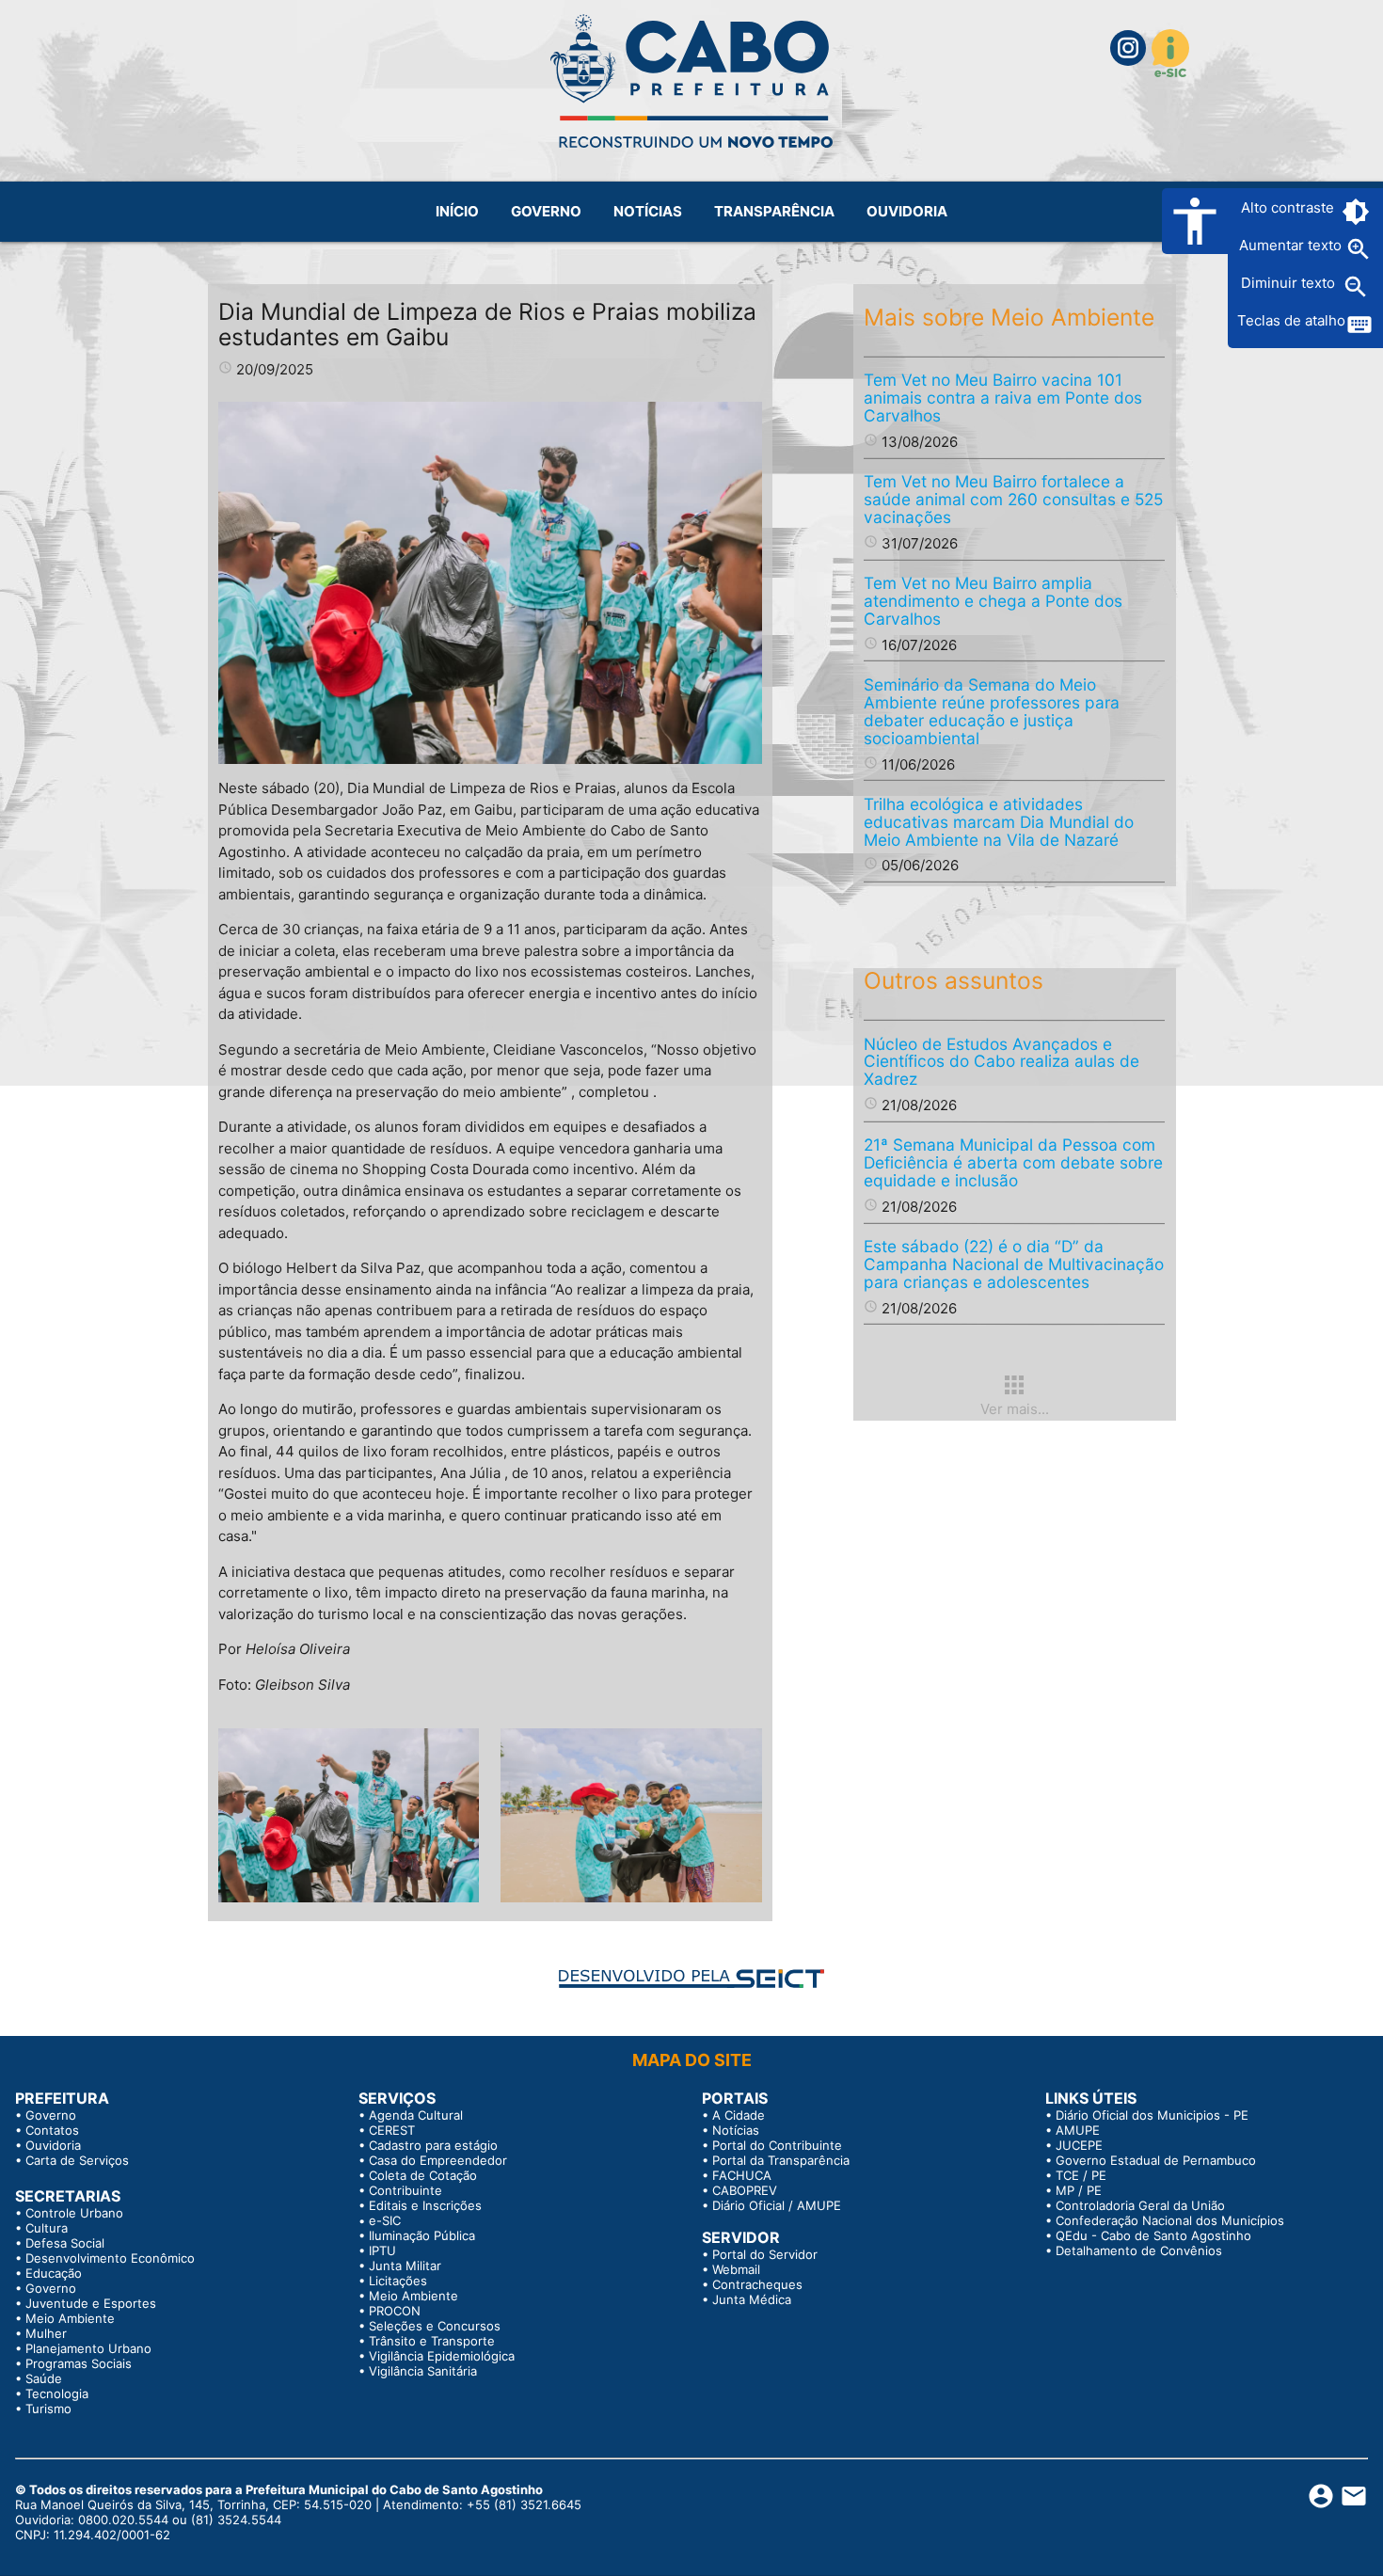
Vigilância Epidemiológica (442, 2356)
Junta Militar (405, 2266)
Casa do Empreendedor (438, 2160)
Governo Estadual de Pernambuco (1156, 2160)
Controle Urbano (74, 2213)
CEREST (392, 2130)
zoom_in (1359, 249)
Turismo (48, 2409)
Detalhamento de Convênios (1139, 2250)
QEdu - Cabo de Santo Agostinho (1153, 2235)
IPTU (382, 2250)
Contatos (52, 2130)
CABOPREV (745, 2190)
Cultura (47, 2228)
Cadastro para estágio (433, 2145)
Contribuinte (405, 2190)
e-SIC (385, 2220)
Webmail (736, 2269)
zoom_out (1356, 287)
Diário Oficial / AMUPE (777, 2205)
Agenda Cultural (416, 2115)
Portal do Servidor (765, 2254)
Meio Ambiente (70, 2318)
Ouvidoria (53, 2145)
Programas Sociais (79, 2363)
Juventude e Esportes (91, 2303)
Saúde (44, 2378)
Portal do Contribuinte (777, 2145)
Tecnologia (57, 2393)
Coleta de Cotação (423, 2175)
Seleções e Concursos (435, 2326)
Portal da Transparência (781, 2160)
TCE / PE (1081, 2175)
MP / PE (1079, 2190)
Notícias (736, 2130)
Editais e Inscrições (425, 2205)
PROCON (395, 2311)
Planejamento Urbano (88, 2348)
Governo (51, 2115)
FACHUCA (742, 2175)
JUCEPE (1079, 2145)
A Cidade (739, 2115)
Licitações (398, 2281)
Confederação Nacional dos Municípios (1170, 2220)
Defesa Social (65, 2243)
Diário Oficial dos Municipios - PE (1152, 2115)
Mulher (46, 2333)
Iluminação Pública (422, 2235)
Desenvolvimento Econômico (110, 2258)
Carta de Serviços (77, 2160)
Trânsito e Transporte (432, 2341)
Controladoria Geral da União (1140, 2205)
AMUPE (1078, 2130)
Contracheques (757, 2284)
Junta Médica (752, 2299)
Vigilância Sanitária (423, 2371)
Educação (54, 2273)
